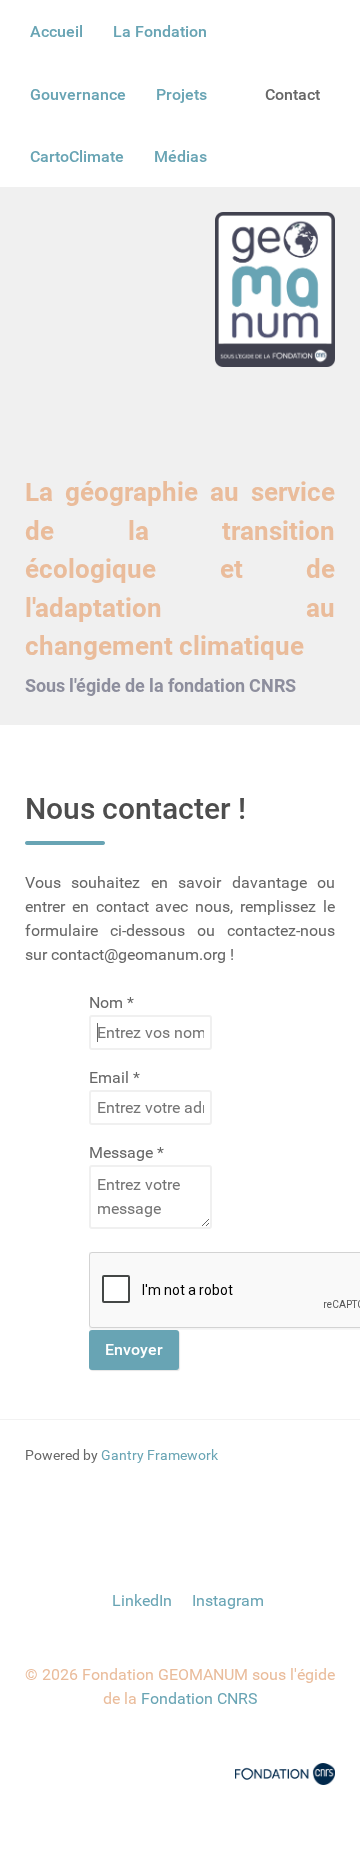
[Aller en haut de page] (180, 1526)
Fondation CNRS (199, 1698)
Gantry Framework (159, 1455)
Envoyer (134, 1349)
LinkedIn (142, 1600)
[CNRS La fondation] (285, 1772)
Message (126, 1152)
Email (114, 1077)
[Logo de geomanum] (275, 288)
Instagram (226, 1600)
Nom (111, 1002)
